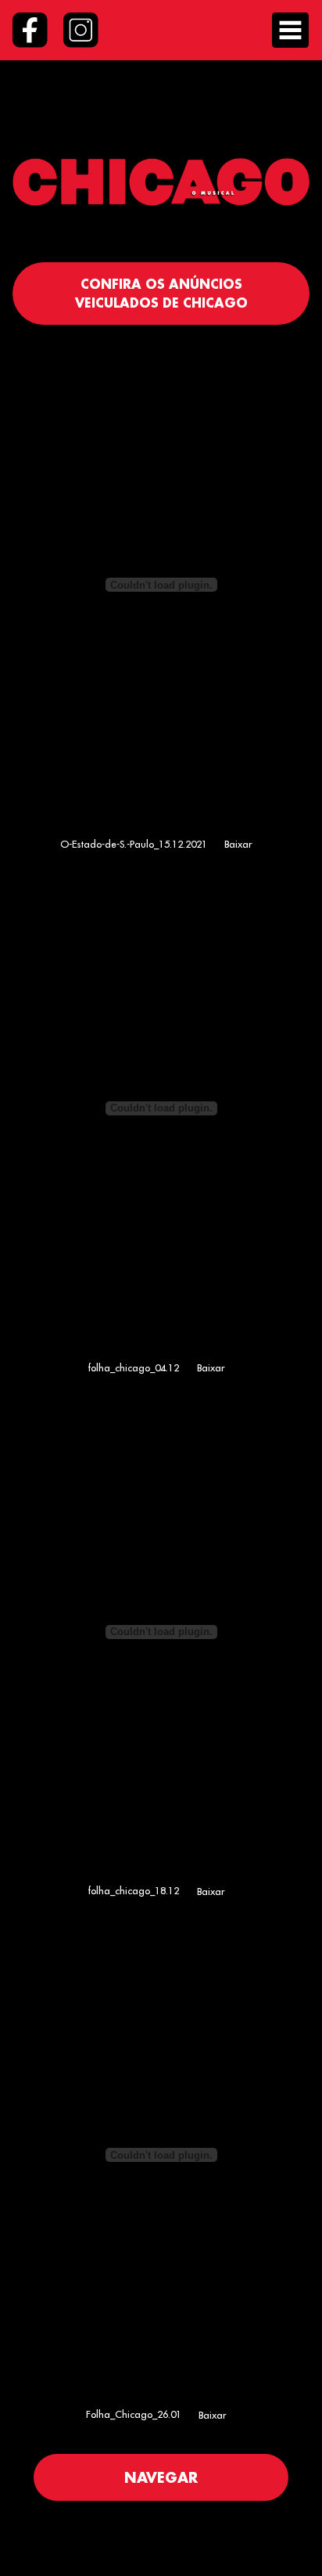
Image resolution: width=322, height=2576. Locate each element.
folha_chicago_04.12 (133, 1367)
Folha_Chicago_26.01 (134, 2415)
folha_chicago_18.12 (133, 1891)
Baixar (238, 844)
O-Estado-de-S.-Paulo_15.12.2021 (134, 844)
